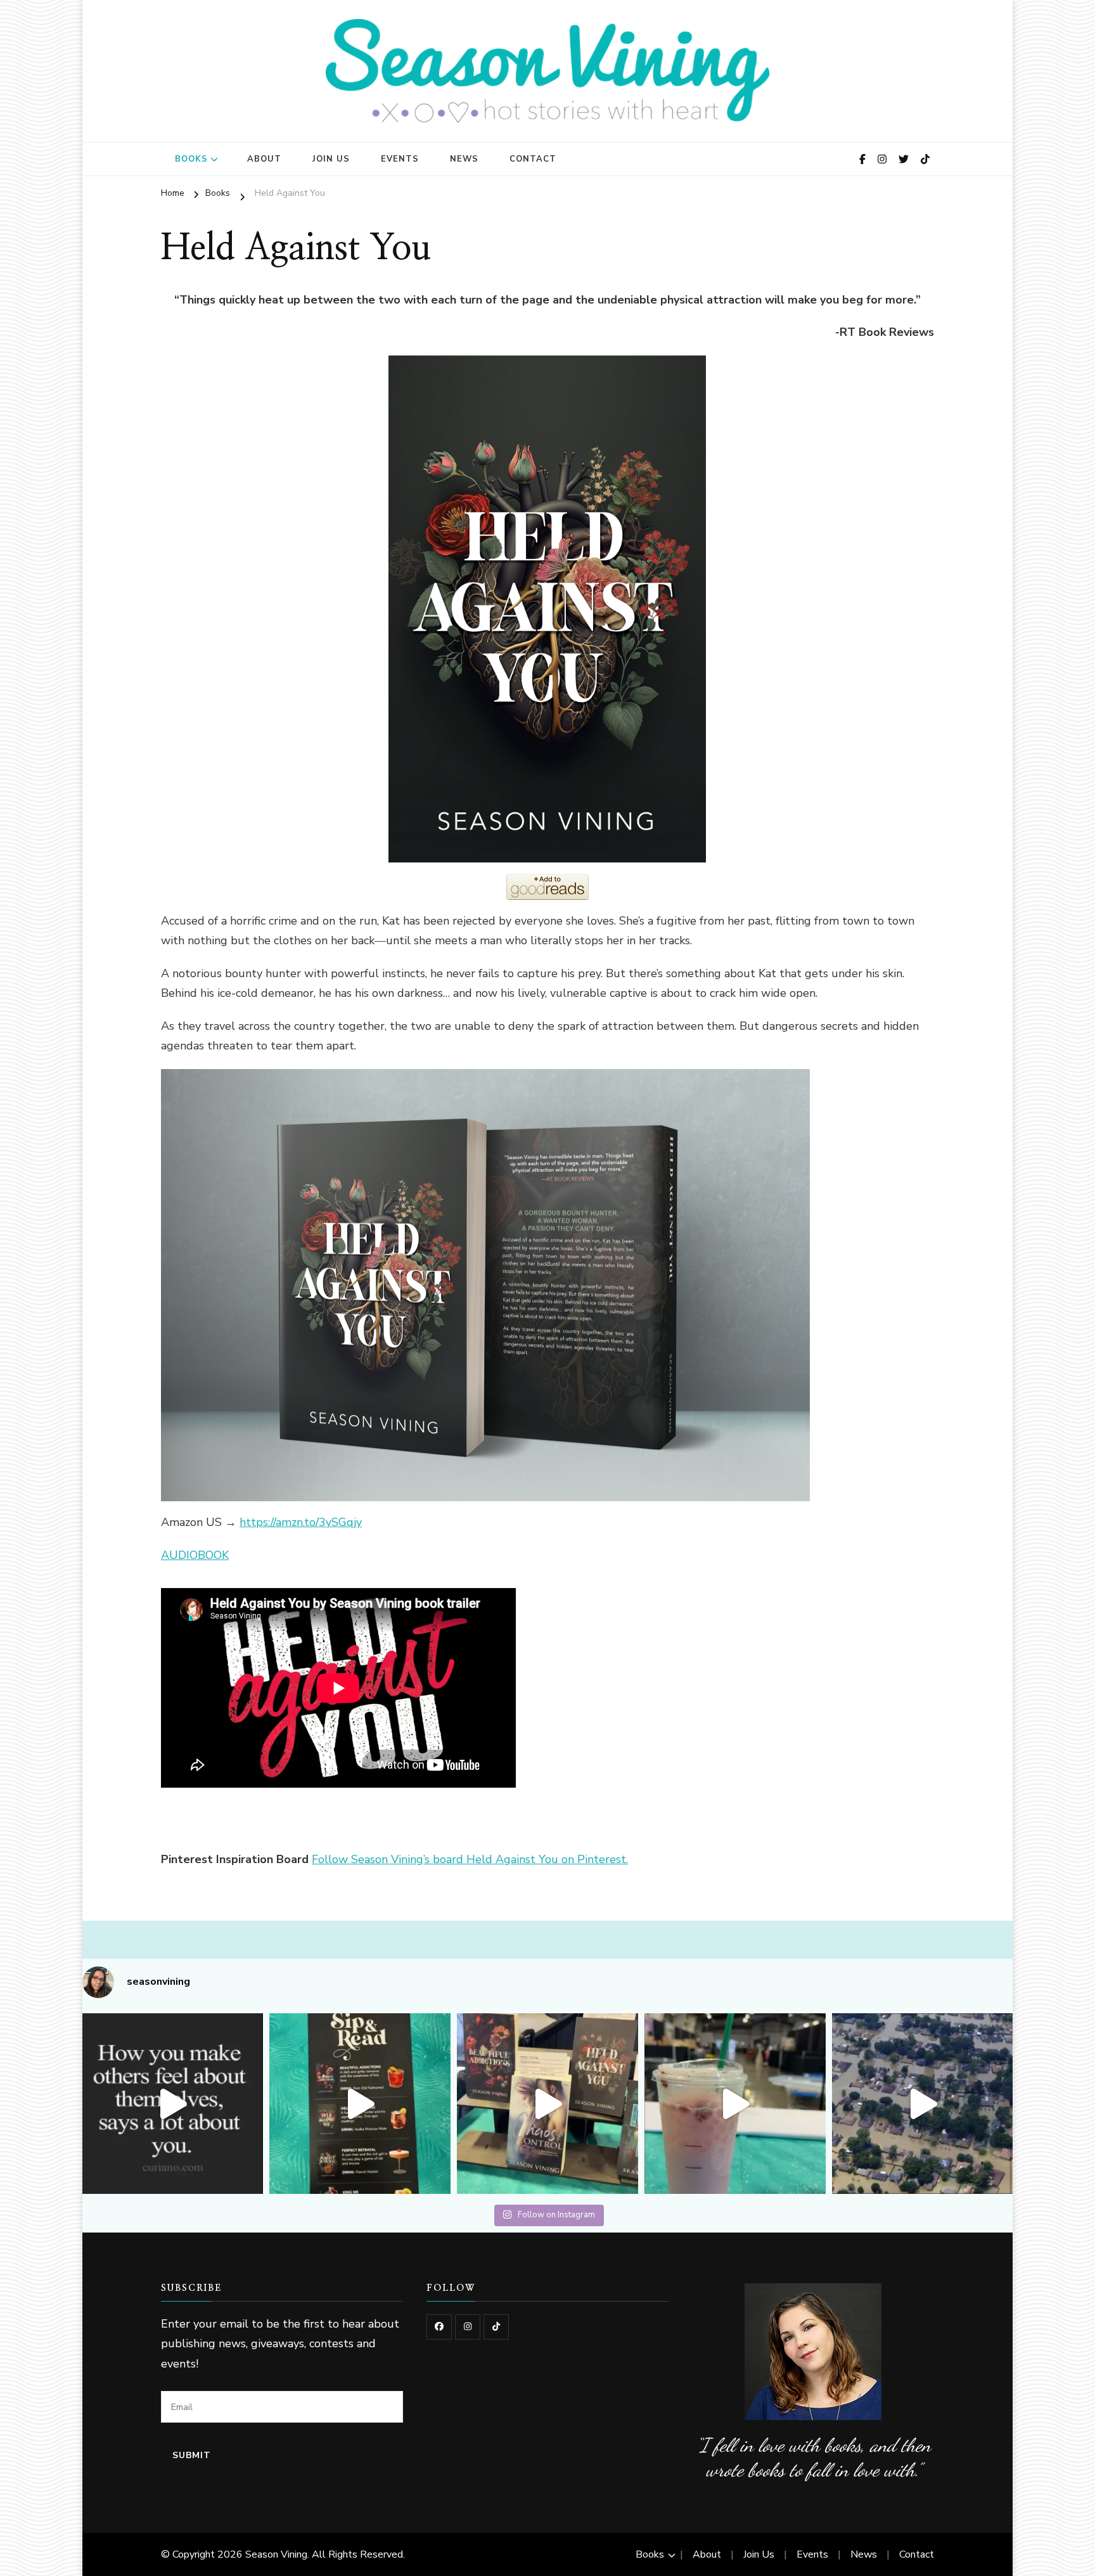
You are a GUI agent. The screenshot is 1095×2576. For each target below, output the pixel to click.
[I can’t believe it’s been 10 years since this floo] (923, 2104)
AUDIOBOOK (195, 1555)
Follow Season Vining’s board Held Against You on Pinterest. (470, 1859)
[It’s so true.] (173, 2104)
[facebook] (439, 2327)
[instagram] (468, 2327)
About (264, 159)
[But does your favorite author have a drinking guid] (360, 2104)
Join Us (331, 159)
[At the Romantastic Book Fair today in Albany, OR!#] (547, 2104)
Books (191, 159)
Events (400, 159)
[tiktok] (496, 2327)
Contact (533, 159)
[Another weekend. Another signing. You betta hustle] (735, 2104)
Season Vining (276, 2554)
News (464, 159)
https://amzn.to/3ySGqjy (301, 1522)
